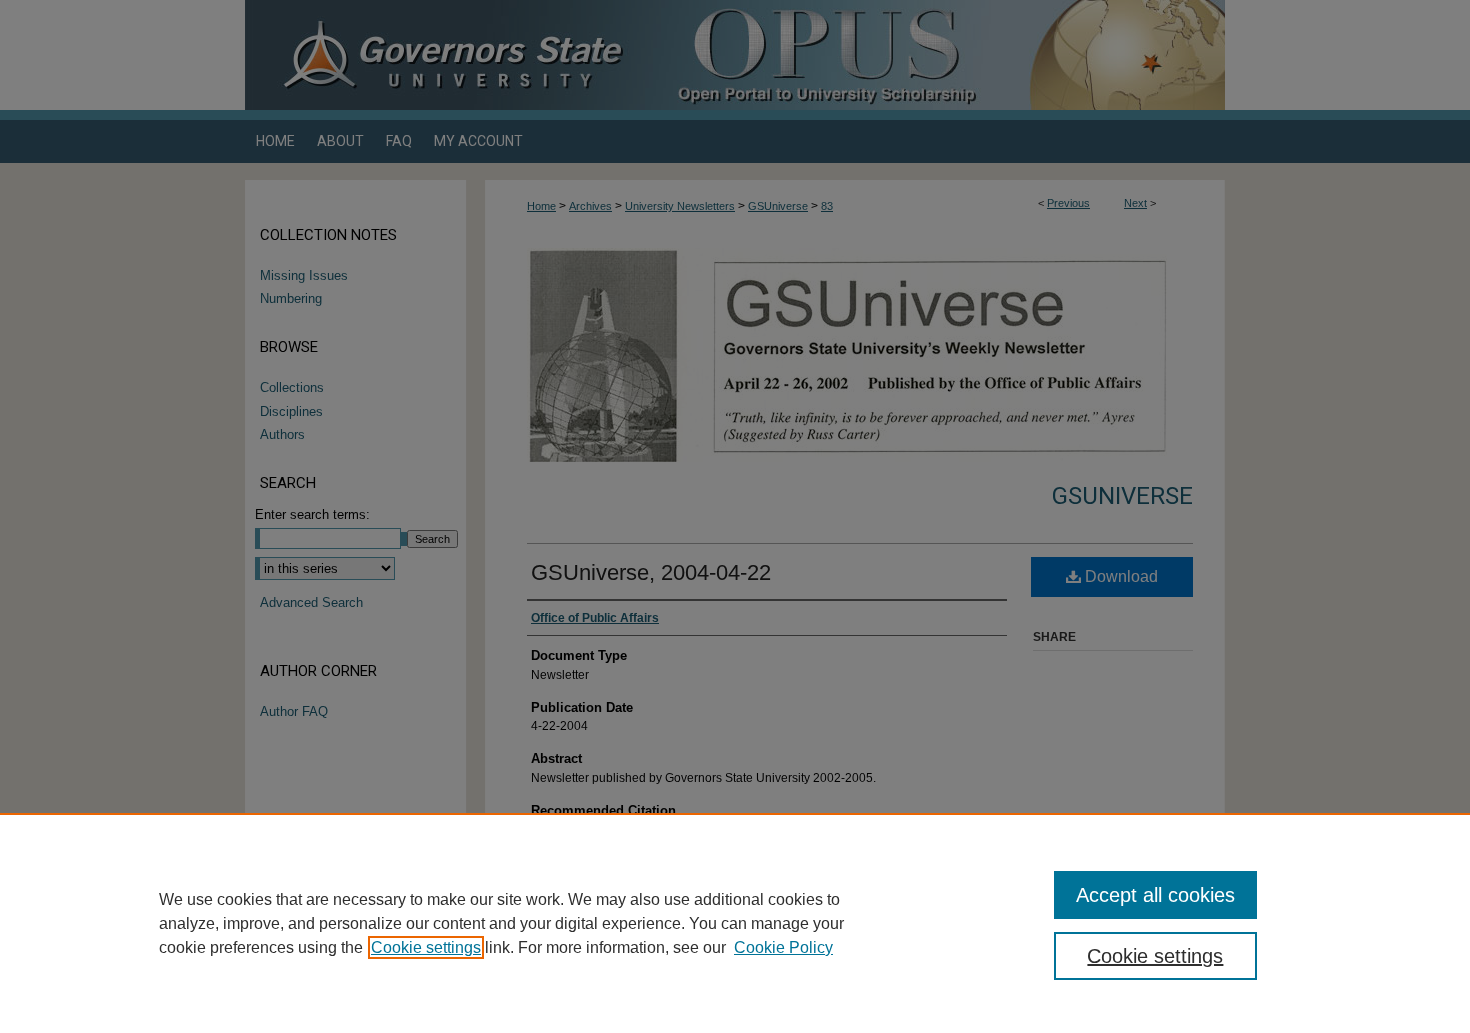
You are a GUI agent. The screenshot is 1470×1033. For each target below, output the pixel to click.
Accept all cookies (1155, 895)
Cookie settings (426, 947)
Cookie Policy (783, 947)
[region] (735, 923)
